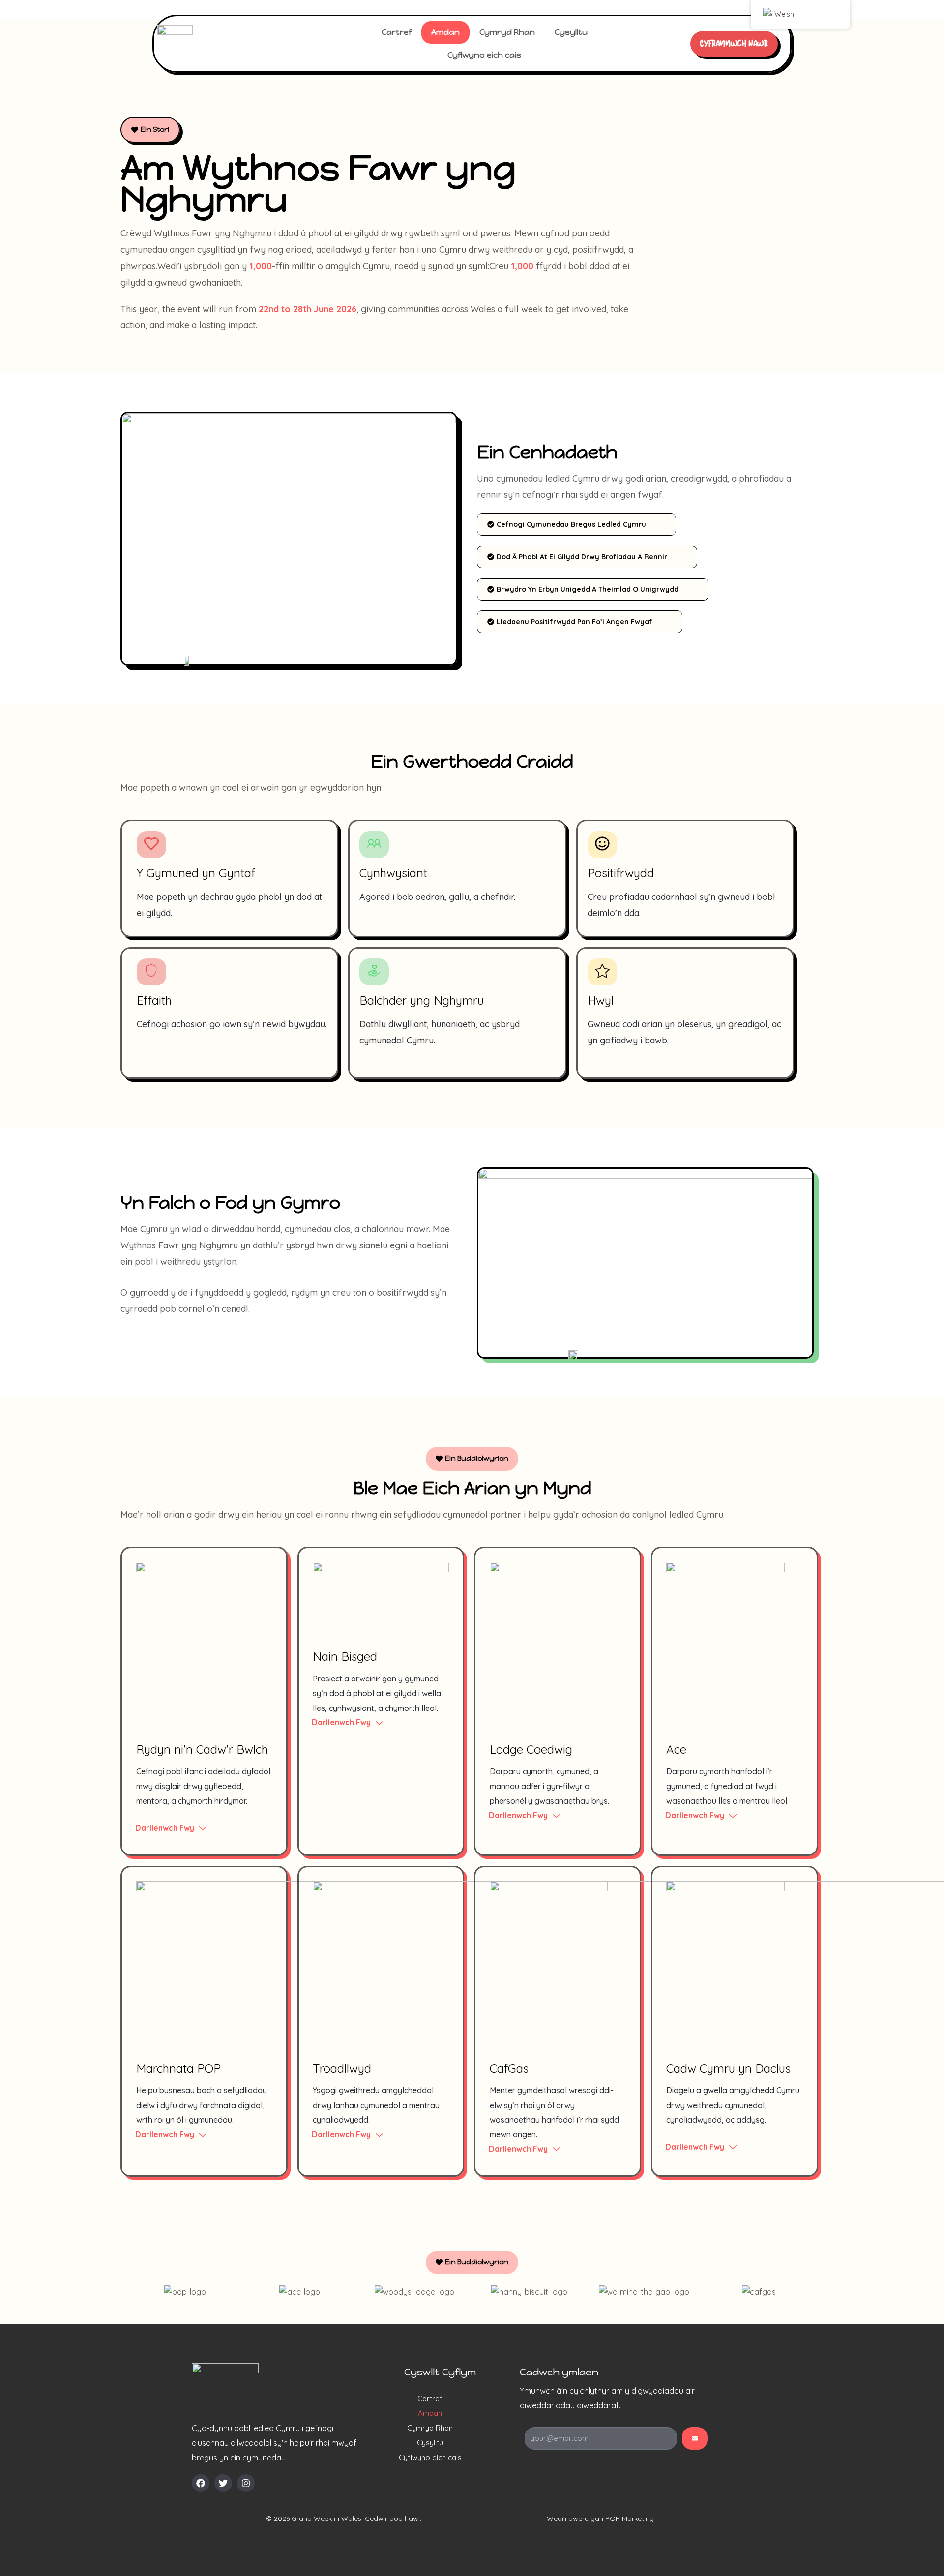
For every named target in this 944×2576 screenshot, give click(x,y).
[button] (472, 2262)
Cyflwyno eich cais (484, 55)
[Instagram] (246, 2483)
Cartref (397, 32)
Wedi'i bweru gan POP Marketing (600, 2518)
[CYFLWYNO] (695, 2438)
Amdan (445, 32)
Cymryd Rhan (507, 32)
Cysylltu (571, 32)
